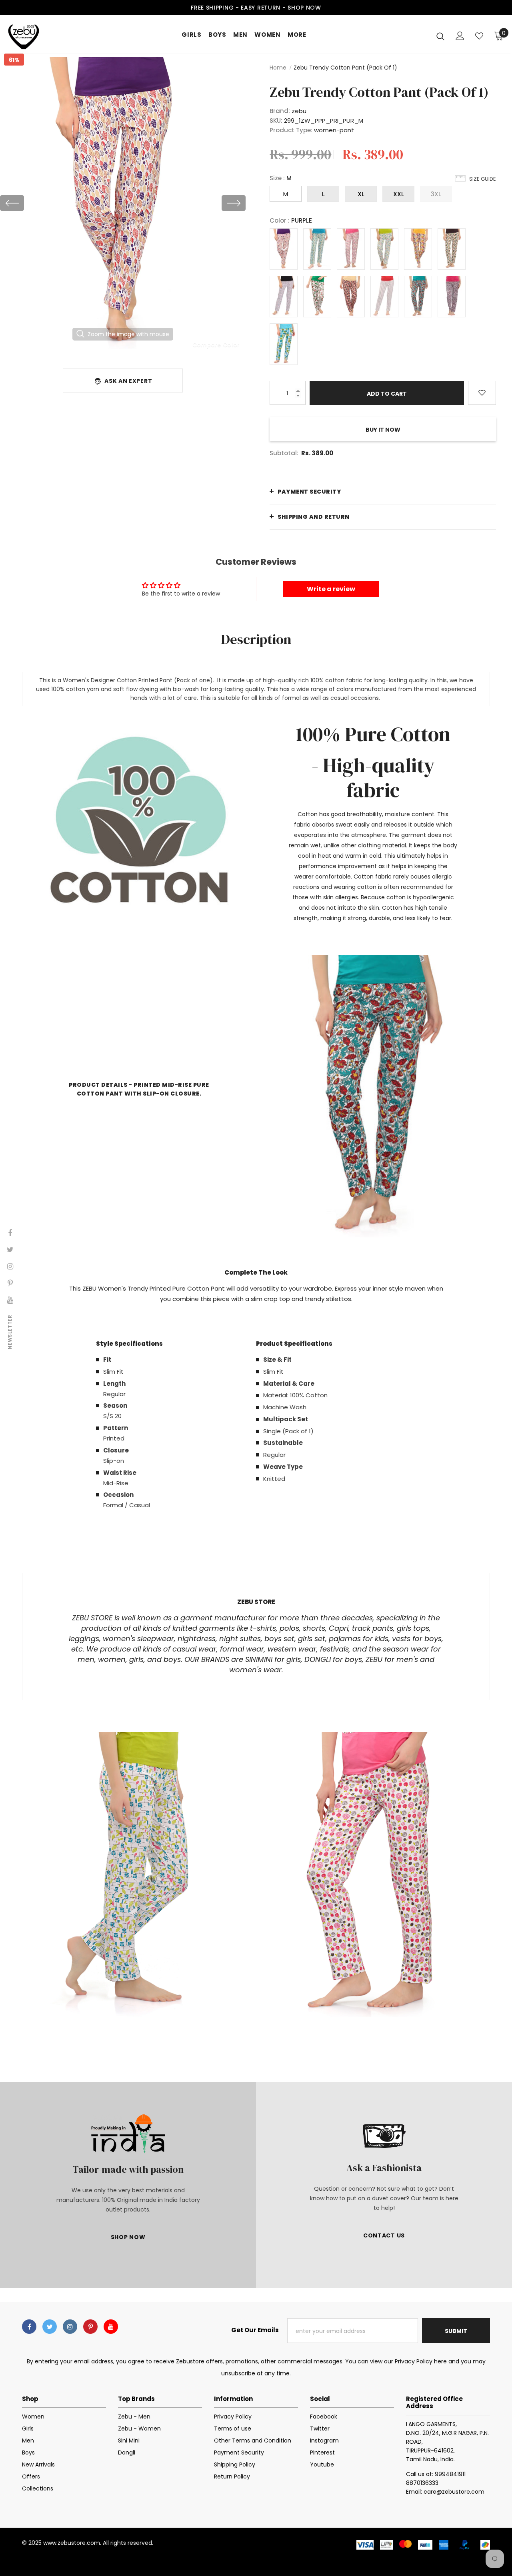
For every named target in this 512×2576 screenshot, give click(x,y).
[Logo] (36, 36)
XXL (399, 194)
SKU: (276, 121)
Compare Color (216, 345)
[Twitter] (50, 2327)
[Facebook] (29, 2327)
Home (278, 68)
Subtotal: (284, 453)
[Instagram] (70, 2327)
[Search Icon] (440, 36)
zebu (299, 111)
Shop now (304, 8)
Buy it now (383, 430)
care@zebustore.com (454, 2492)
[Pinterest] (90, 2327)
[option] (123, 203)
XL (361, 194)
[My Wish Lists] (479, 36)
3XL (436, 194)
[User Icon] (460, 36)
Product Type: (291, 130)
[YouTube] (111, 2327)
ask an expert (128, 381)
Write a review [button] (331, 589)
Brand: (280, 111)
